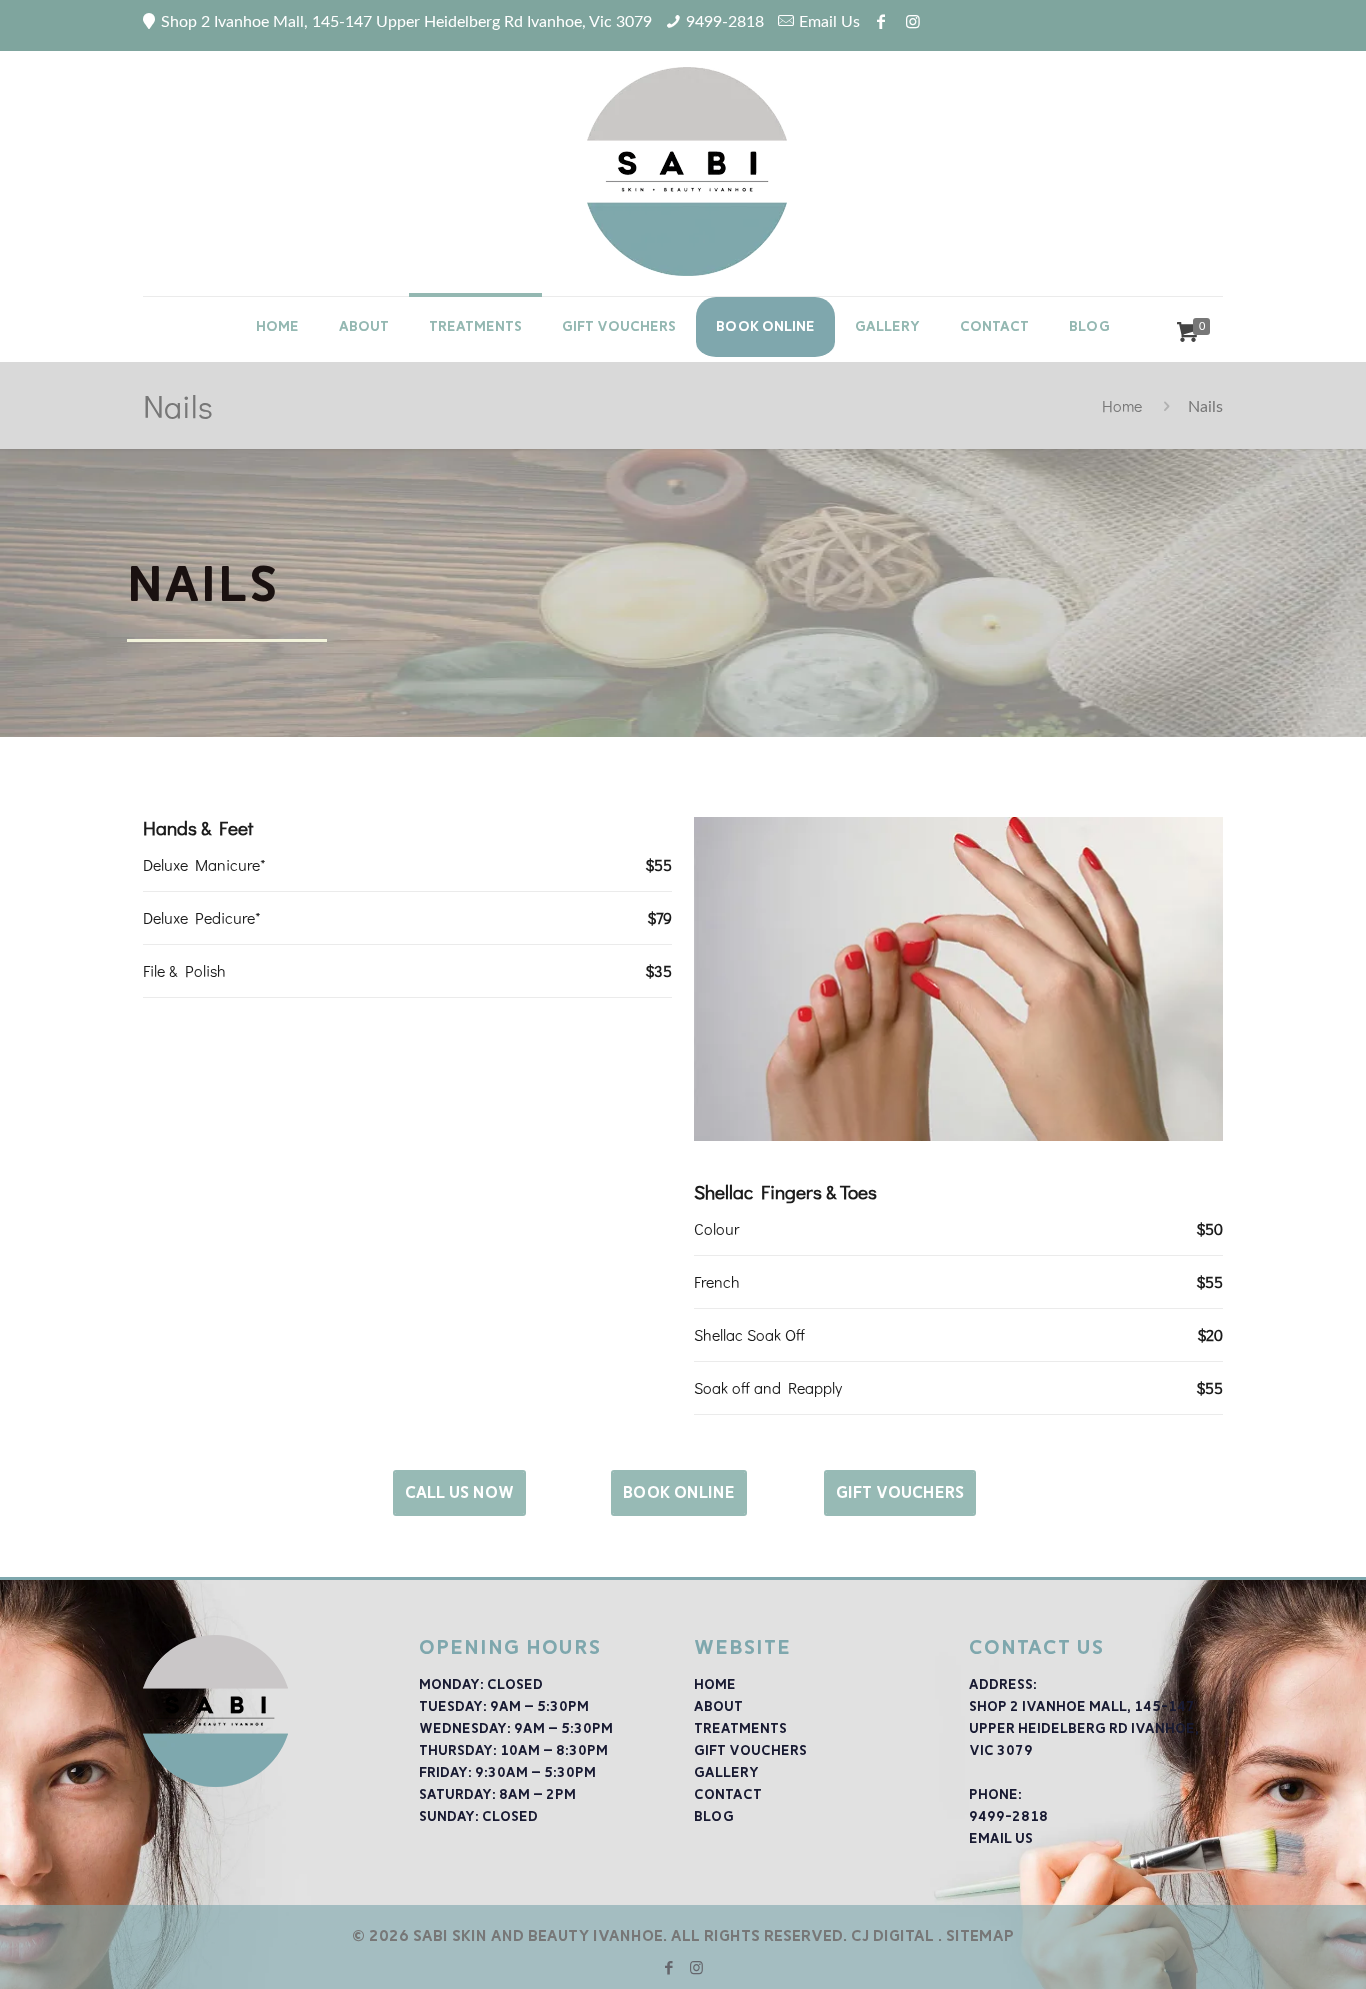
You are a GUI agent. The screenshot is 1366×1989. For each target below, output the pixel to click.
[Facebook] (669, 1968)
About (718, 1706)
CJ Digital (892, 1936)
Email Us (829, 22)
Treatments (740, 1728)
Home (1122, 405)
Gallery (726, 1772)
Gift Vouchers (750, 1750)
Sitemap (980, 1936)
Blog (714, 1816)
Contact (728, 1794)
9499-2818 (725, 22)
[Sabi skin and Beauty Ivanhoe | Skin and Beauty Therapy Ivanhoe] (683, 163)
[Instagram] (696, 1968)
